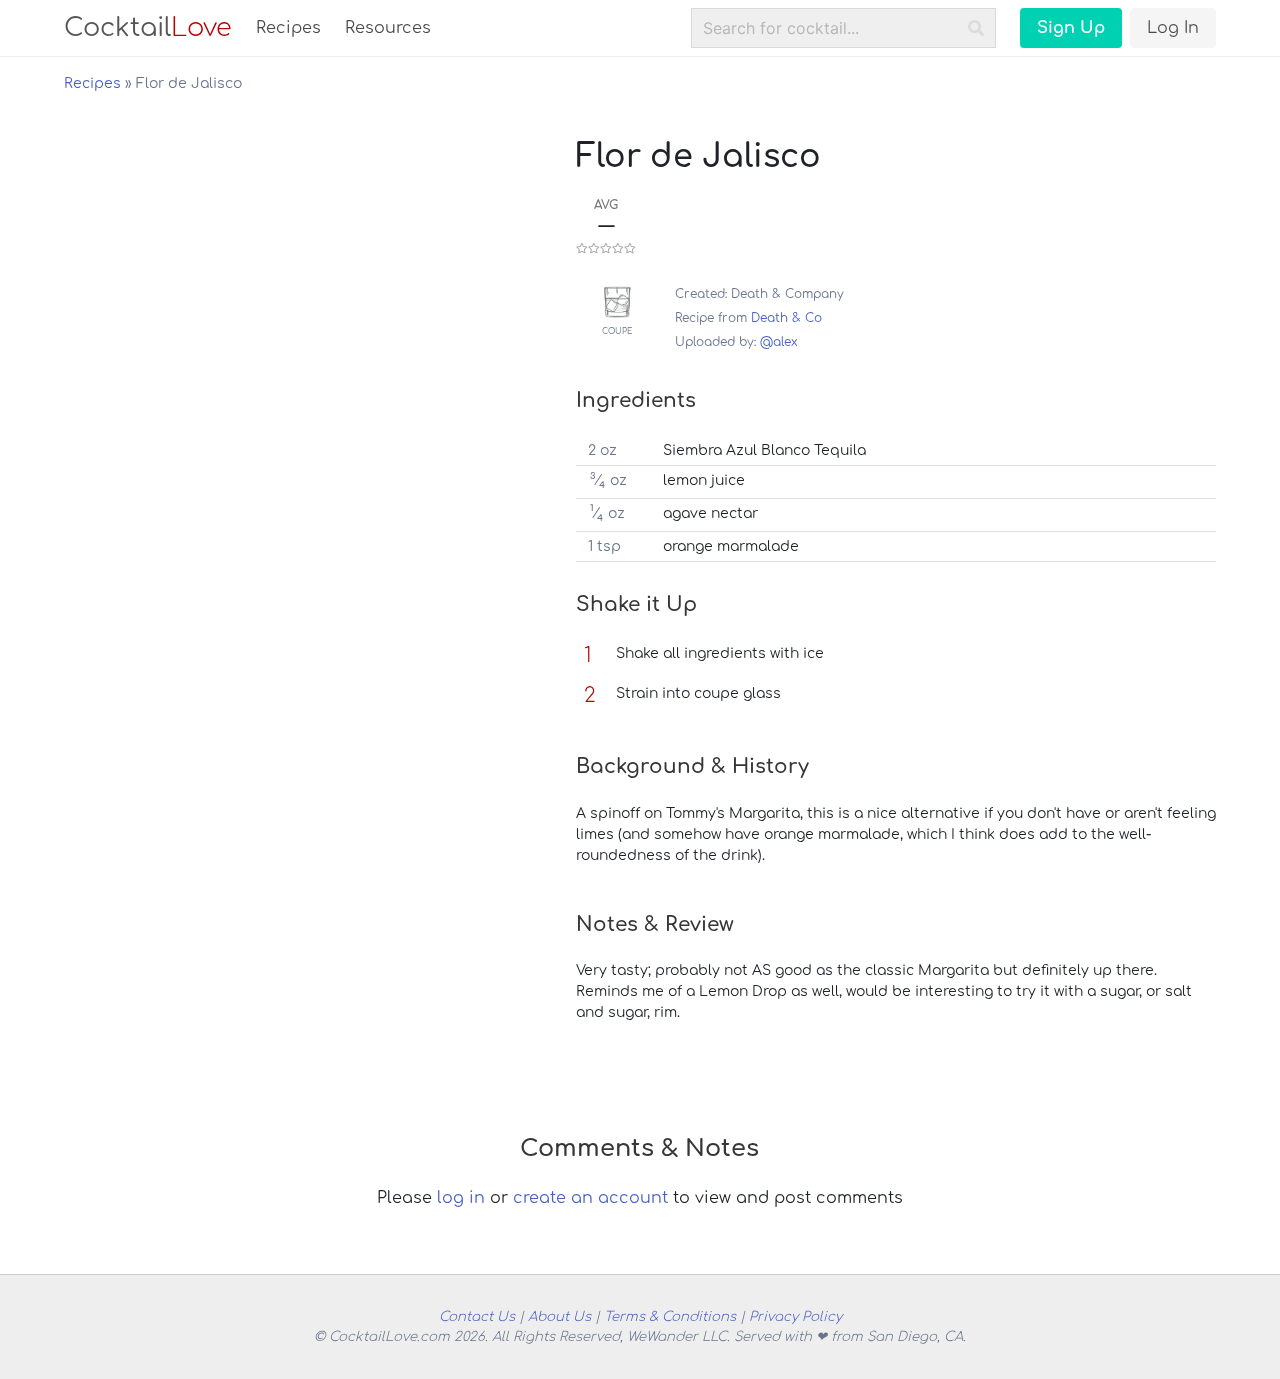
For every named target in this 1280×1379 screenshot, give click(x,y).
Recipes (288, 28)
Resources (388, 28)
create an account (590, 1198)
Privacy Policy (795, 1316)
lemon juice (704, 480)
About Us (559, 1316)
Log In (1173, 28)
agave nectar (710, 513)
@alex (779, 342)
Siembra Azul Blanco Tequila (764, 450)
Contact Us (477, 1316)
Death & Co (786, 318)
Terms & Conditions (670, 1316)
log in (461, 1198)
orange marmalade (731, 546)
